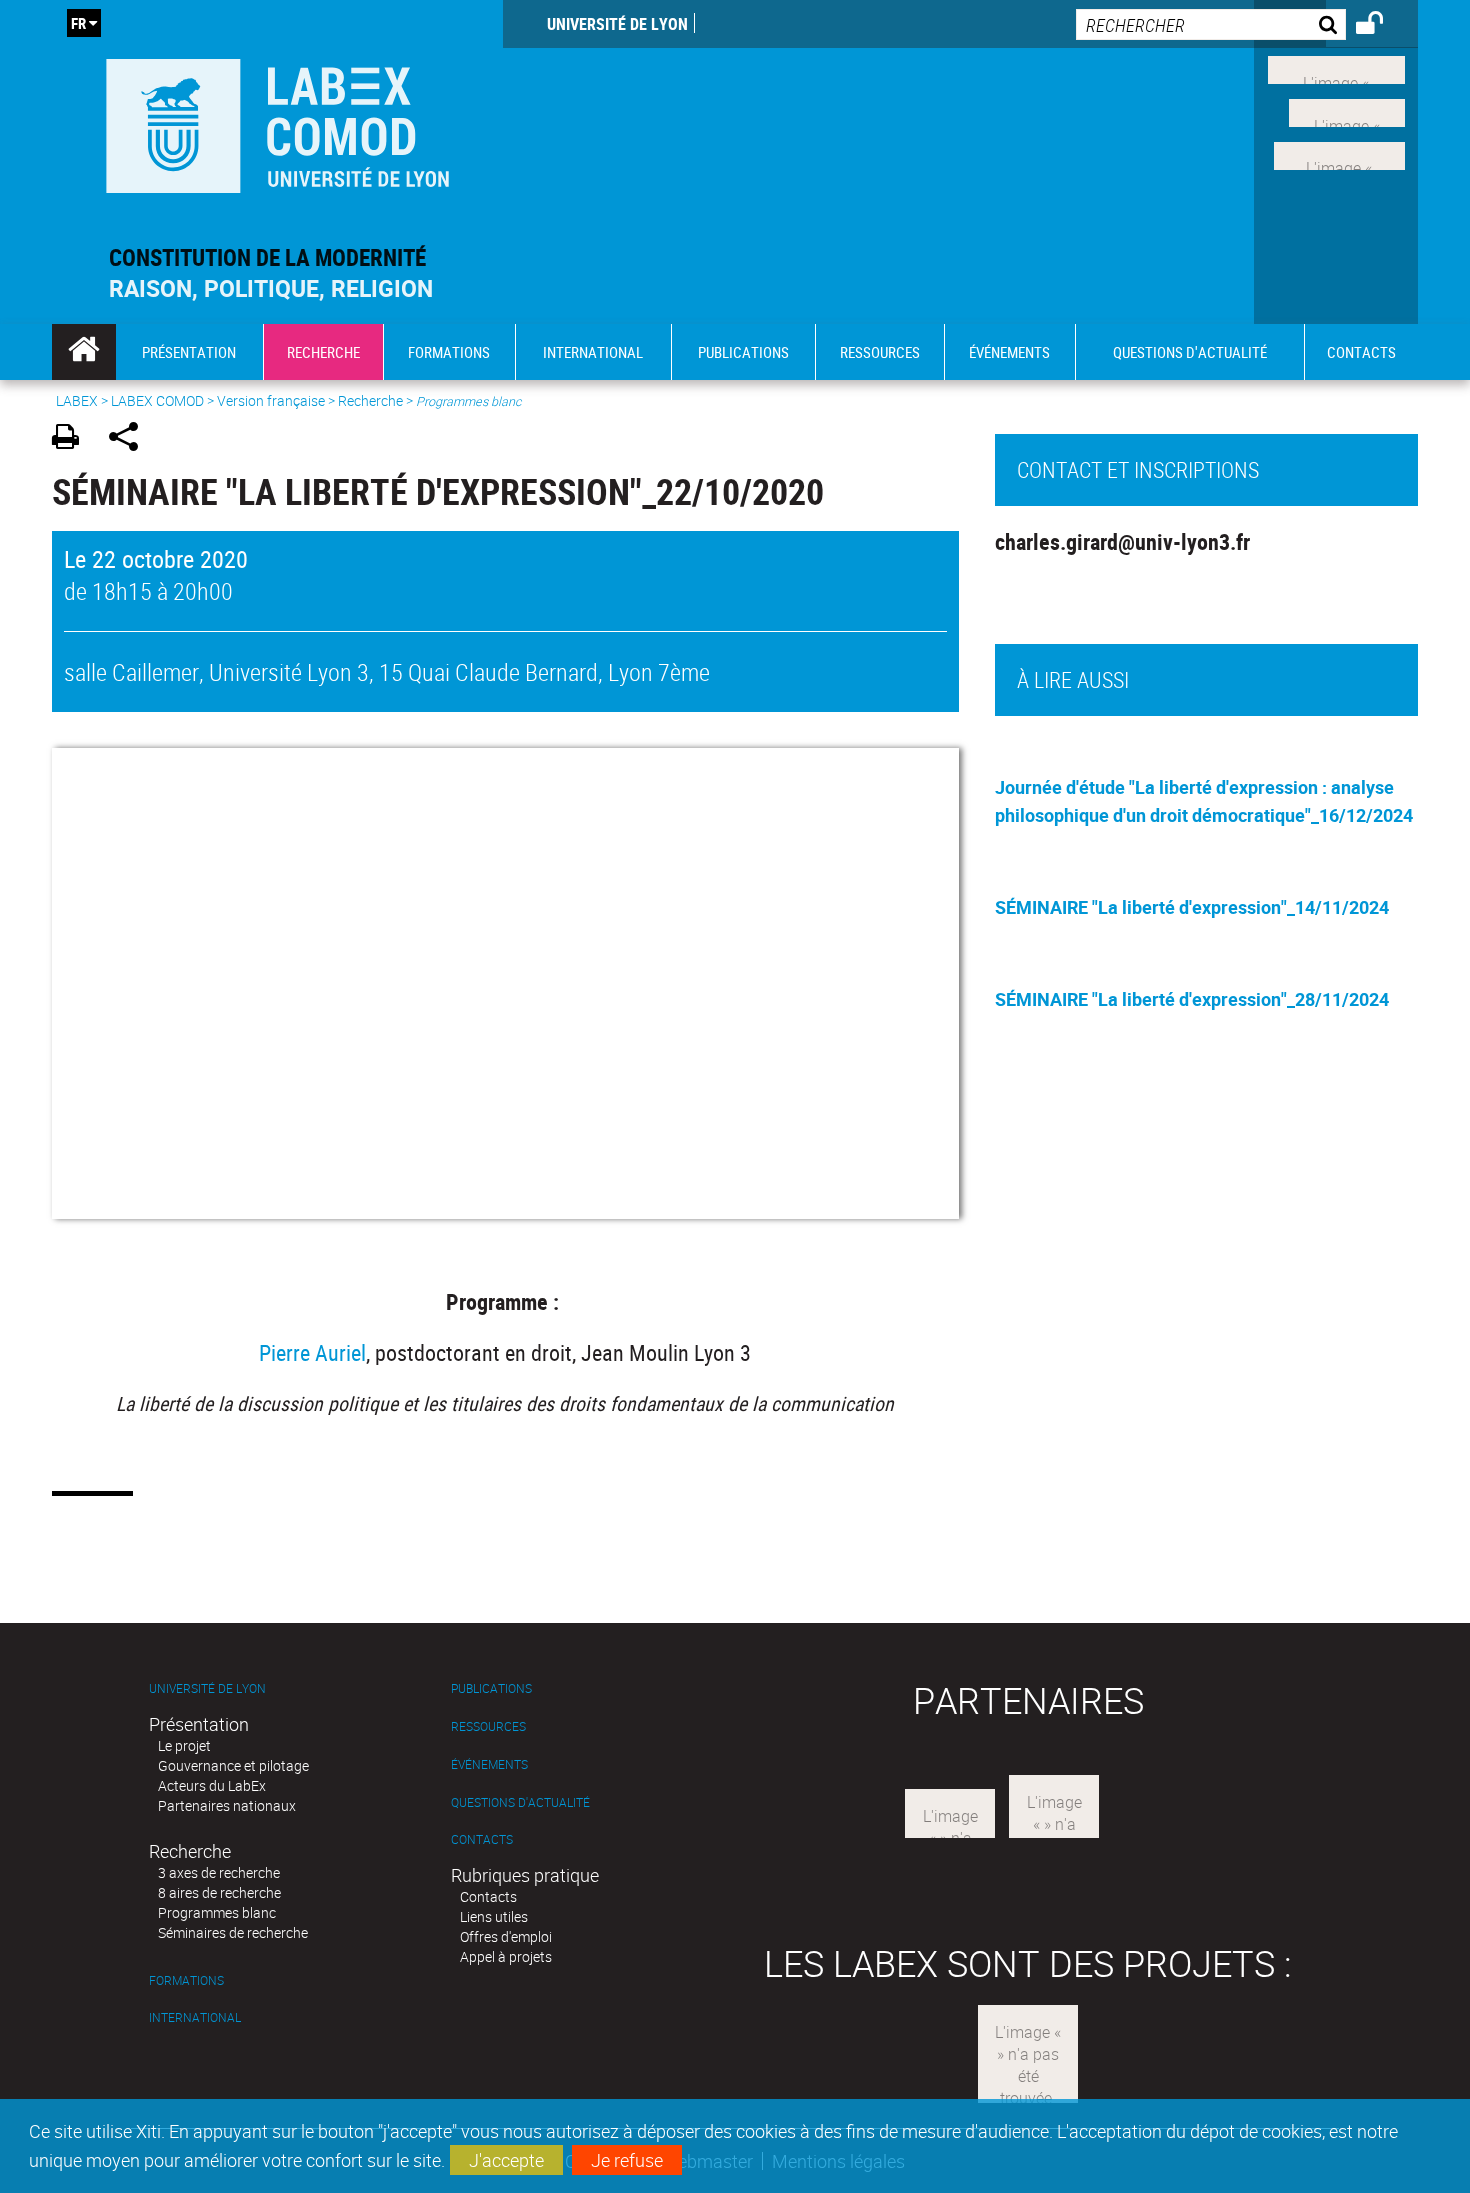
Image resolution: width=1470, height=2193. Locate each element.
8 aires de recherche (219, 1892)
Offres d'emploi (506, 1936)
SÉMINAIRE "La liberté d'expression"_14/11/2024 (1192, 907)
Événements (489, 1764)
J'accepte (506, 2160)
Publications (491, 1688)
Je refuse (627, 2160)
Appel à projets (506, 1956)
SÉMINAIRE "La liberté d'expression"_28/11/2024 (1192, 999)
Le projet (184, 1745)
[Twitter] (1347, 111)
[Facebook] (1336, 68)
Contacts (482, 1839)
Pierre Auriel (312, 1352)
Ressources (488, 1726)
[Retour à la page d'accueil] (277, 121)
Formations (186, 1980)
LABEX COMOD (157, 400)
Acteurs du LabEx (212, 1785)
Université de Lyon (617, 24)
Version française (271, 400)
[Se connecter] (1382, 26)
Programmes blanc (217, 1912)
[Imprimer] (72, 439)
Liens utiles (494, 1916)
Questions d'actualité (520, 1802)
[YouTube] (1339, 153)
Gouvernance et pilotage (233, 1765)
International (195, 2017)
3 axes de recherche (219, 1872)
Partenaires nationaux (227, 1805)
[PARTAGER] (130, 439)
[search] (1211, 24)
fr (78, 23)
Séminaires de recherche (233, 1932)
